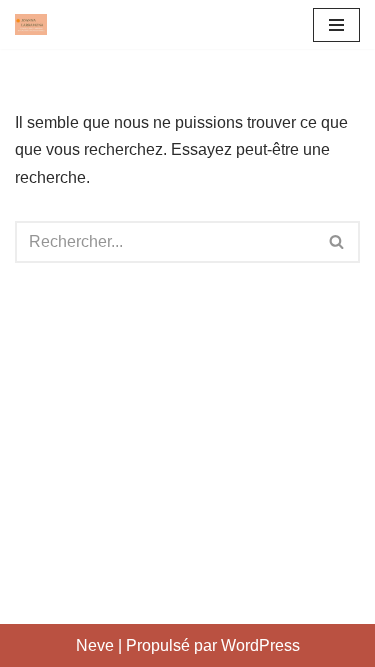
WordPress (260, 645)
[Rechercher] (337, 242)
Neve (95, 645)
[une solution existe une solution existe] (31, 24)
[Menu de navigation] (336, 25)
